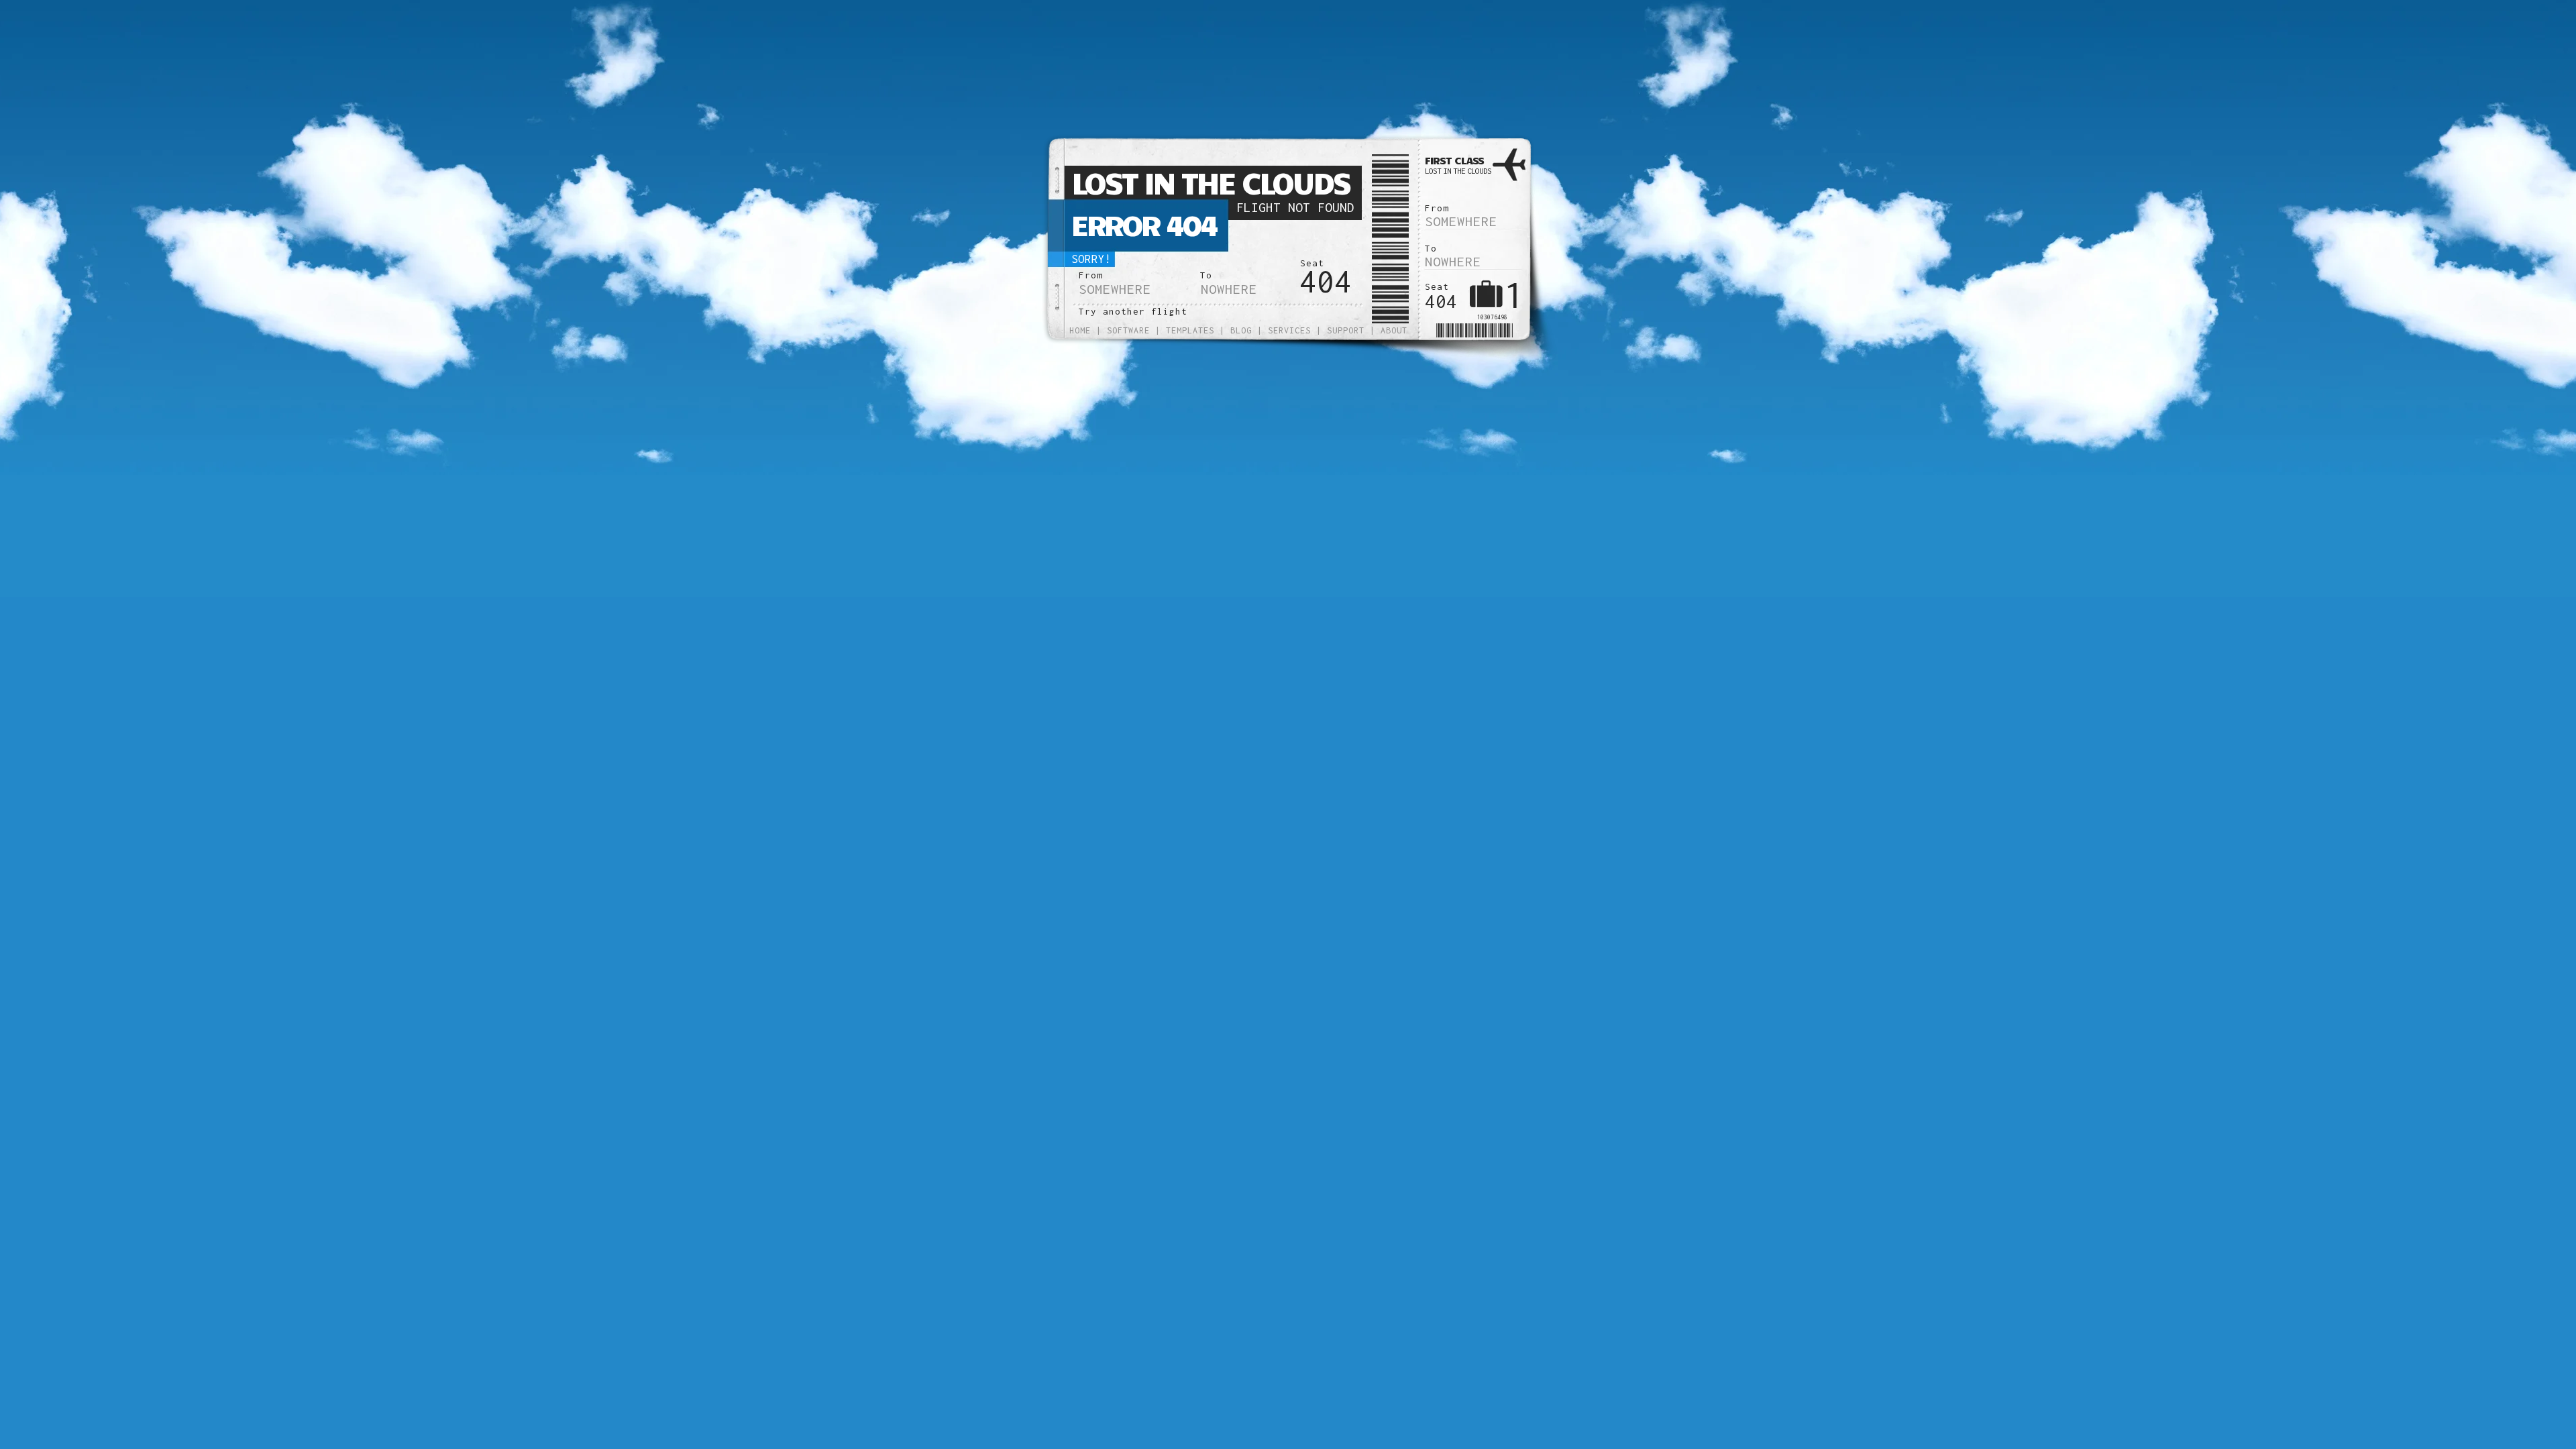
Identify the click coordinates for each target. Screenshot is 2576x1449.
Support (1346, 330)
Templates (1190, 330)
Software (1128, 330)
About (1394, 330)
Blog (1241, 330)
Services (1289, 330)
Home (1080, 330)
